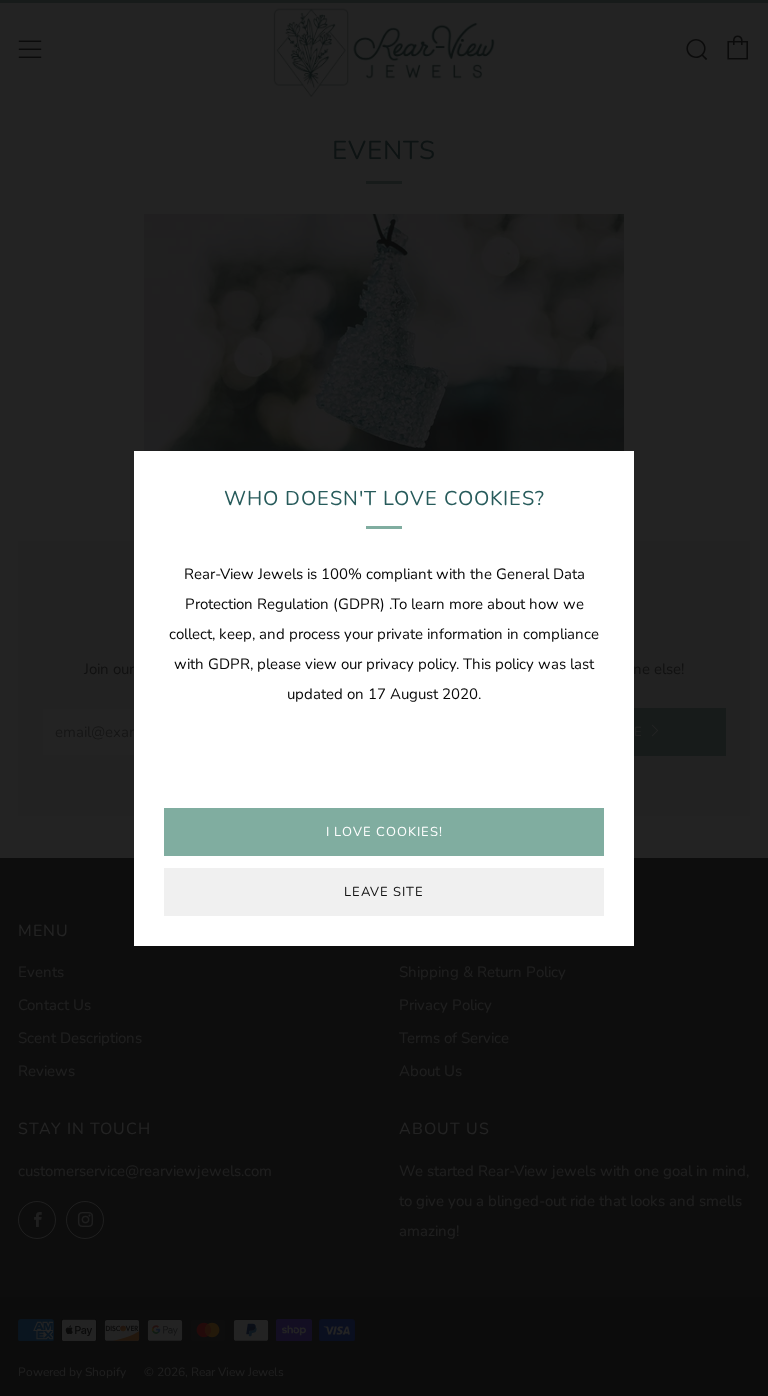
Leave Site (384, 892)
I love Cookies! (384, 832)
